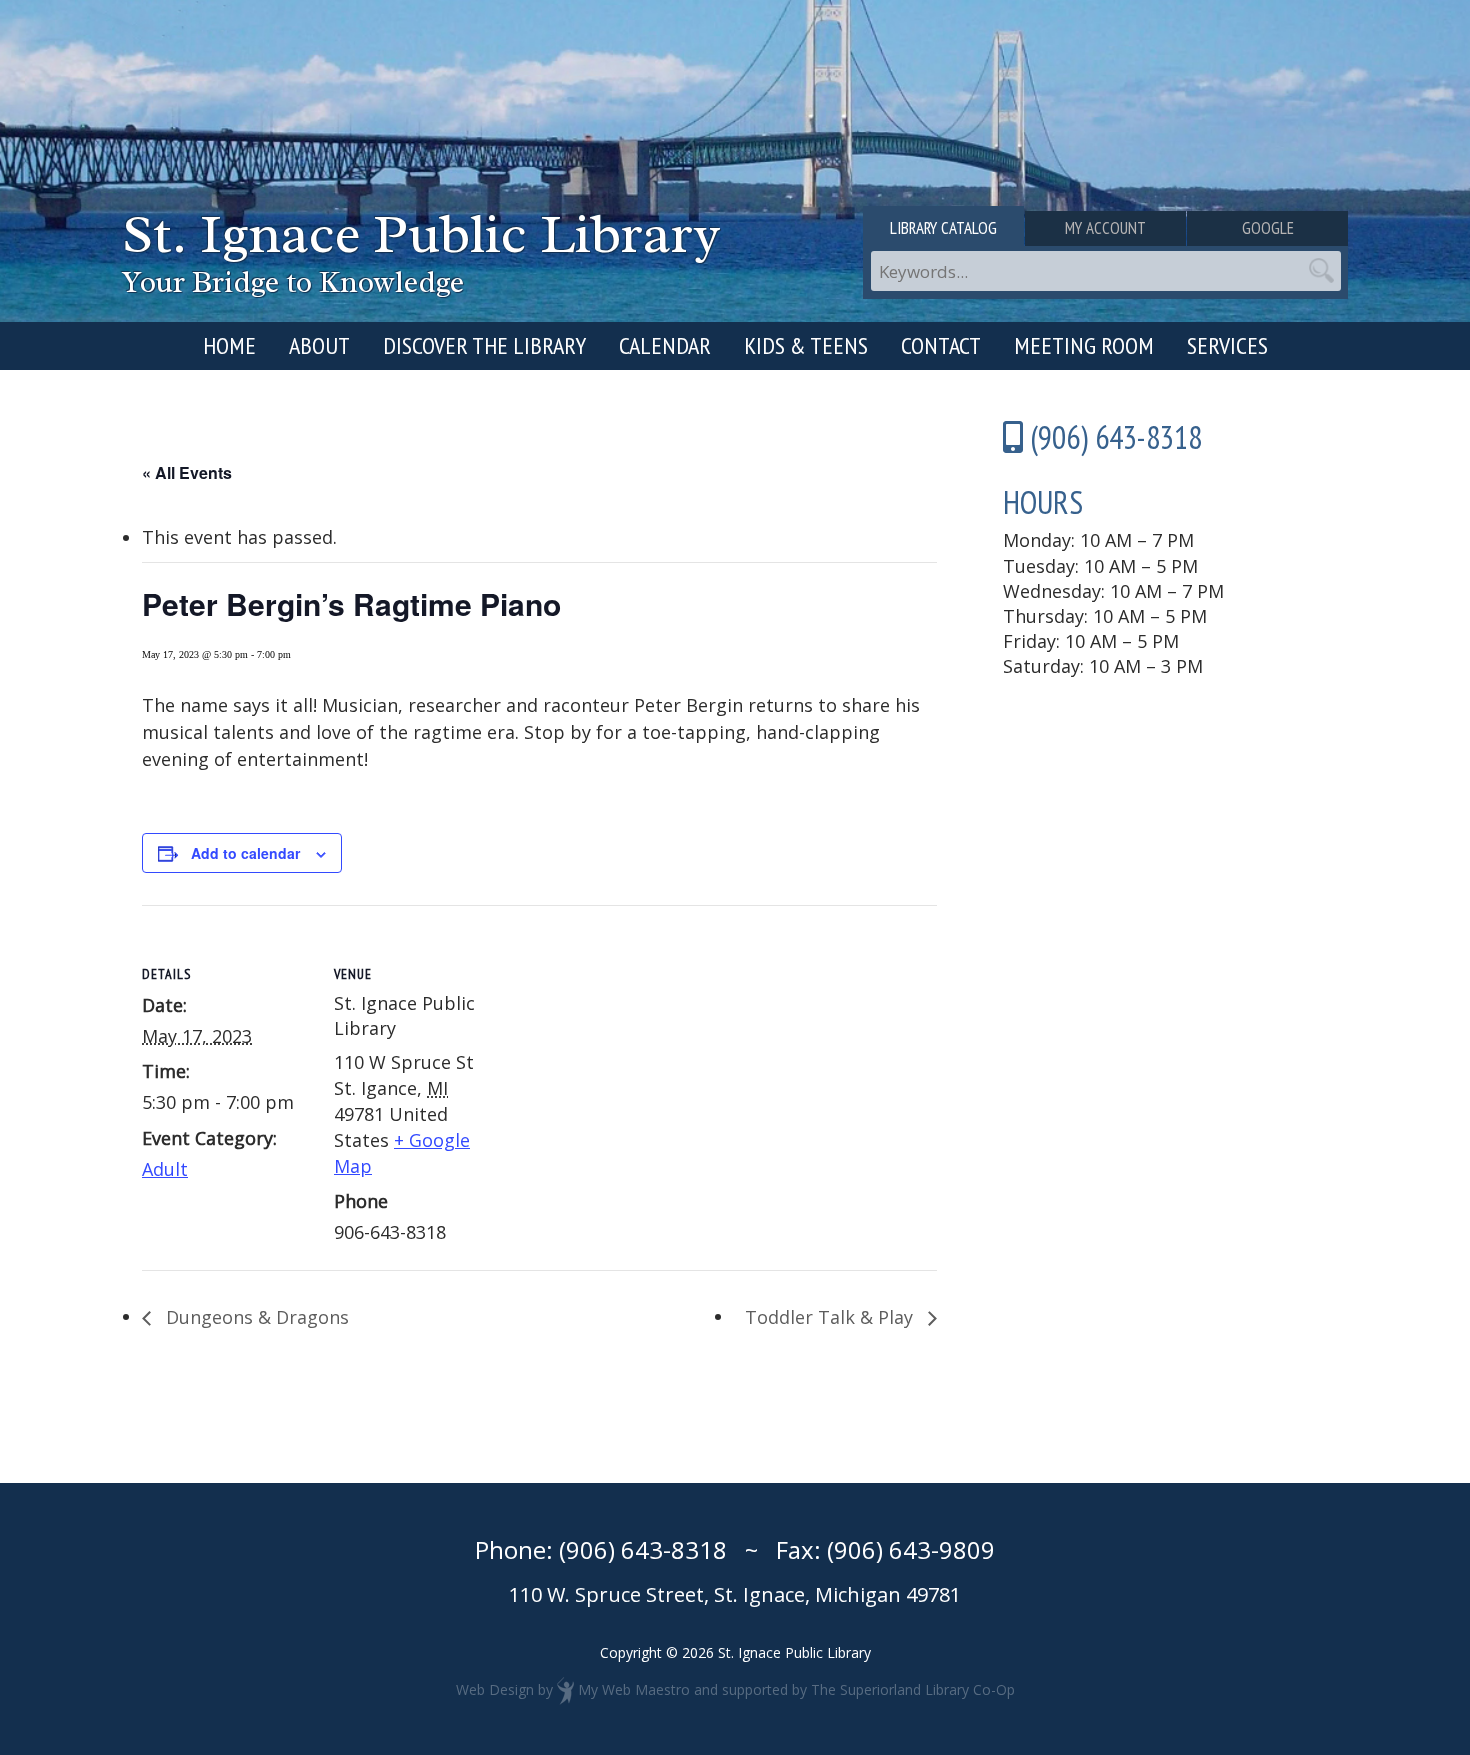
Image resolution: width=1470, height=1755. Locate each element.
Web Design (495, 1689)
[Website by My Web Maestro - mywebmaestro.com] (565, 1689)
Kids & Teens (806, 345)
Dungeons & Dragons (255, 1317)
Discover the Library (484, 345)
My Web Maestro (634, 1689)
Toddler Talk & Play (831, 1317)
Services (1227, 345)
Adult (165, 1169)
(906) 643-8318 (643, 1549)
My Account (1105, 228)
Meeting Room (1084, 345)
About (319, 345)
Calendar (665, 345)
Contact (941, 345)
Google (1268, 228)
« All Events (187, 472)
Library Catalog (943, 228)
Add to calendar (245, 853)
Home (229, 345)
